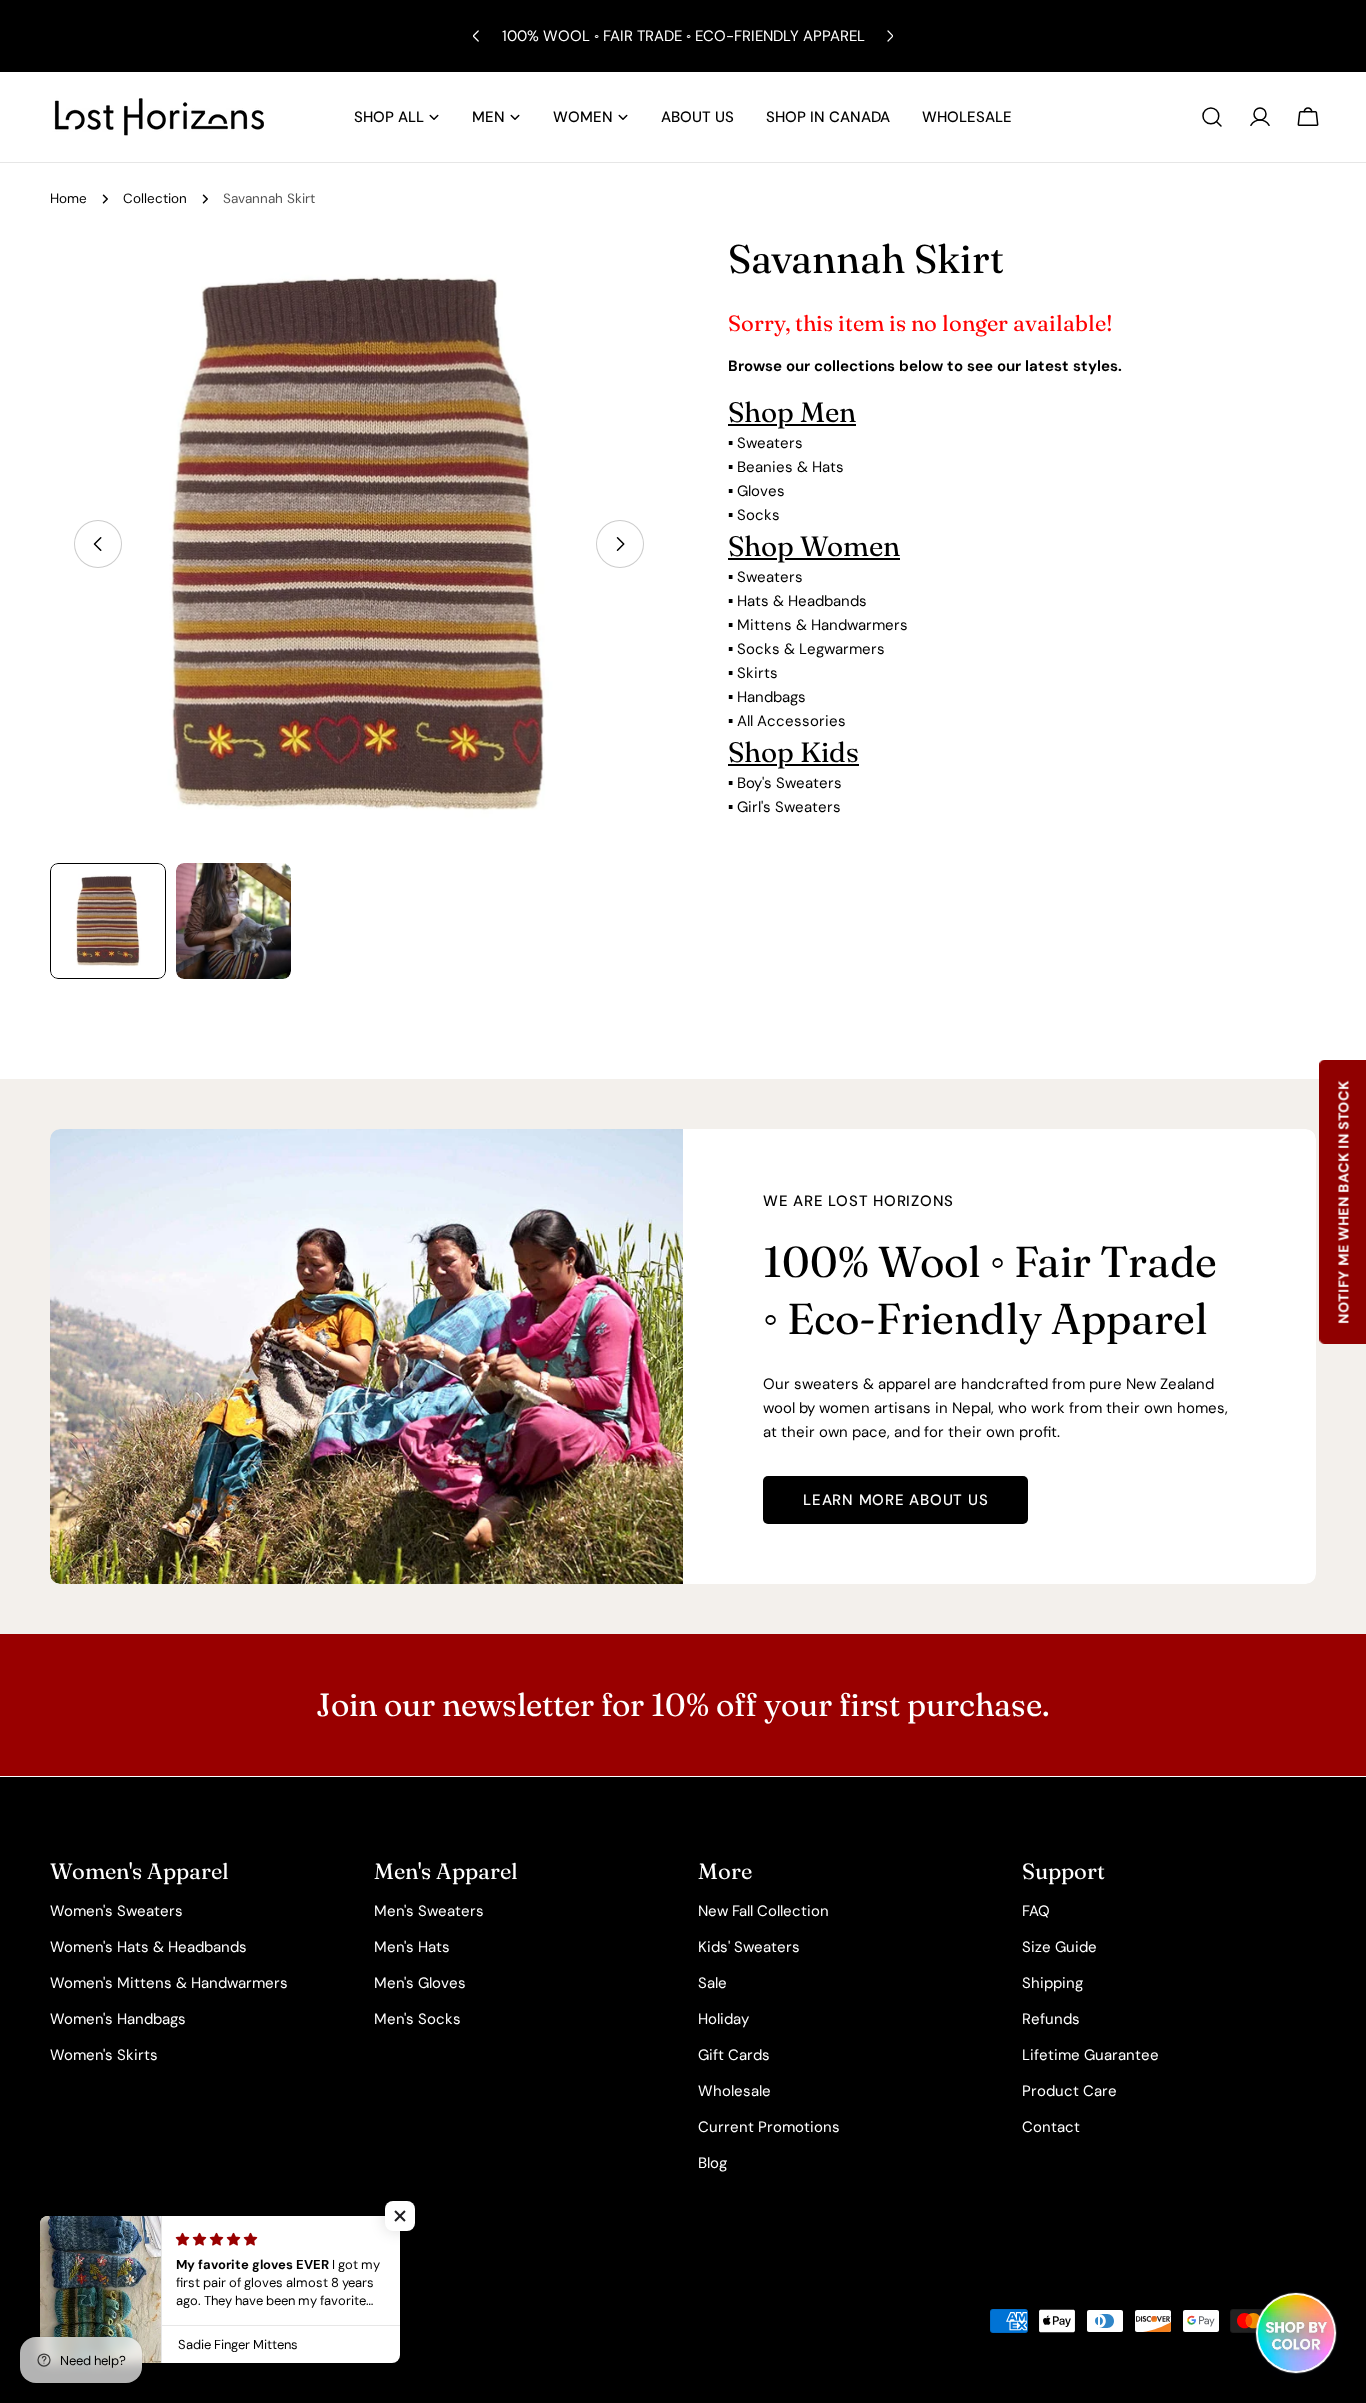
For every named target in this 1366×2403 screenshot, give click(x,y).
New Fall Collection (763, 1911)
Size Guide (1059, 1947)
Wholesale (734, 2091)
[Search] (1212, 117)
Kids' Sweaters (749, 1947)
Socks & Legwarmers (811, 649)
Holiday (723, 2019)
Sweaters (770, 443)
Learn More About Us (895, 1500)
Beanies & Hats (790, 467)
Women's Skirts (104, 2055)
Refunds (1051, 2019)
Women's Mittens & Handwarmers (169, 1983)
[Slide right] (620, 544)
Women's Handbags (118, 2019)
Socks (758, 515)
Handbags (771, 697)
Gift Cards (734, 2055)
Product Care (1069, 2091)
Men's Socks (417, 2019)
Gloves (761, 491)
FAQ (1036, 1911)
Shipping (1052, 1983)
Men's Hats (412, 1947)
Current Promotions (769, 2127)
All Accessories (791, 721)
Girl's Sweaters (789, 807)
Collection (155, 198)
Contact (1051, 2127)
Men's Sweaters (429, 1911)
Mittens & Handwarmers (822, 625)
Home (68, 198)
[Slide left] (98, 544)
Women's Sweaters (116, 1911)
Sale (712, 1983)
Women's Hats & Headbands (148, 1947)
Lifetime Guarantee (1090, 2055)
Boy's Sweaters (789, 783)
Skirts (757, 673)
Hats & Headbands (802, 601)
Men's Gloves (420, 1983)
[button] (400, 2216)
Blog (712, 2163)
